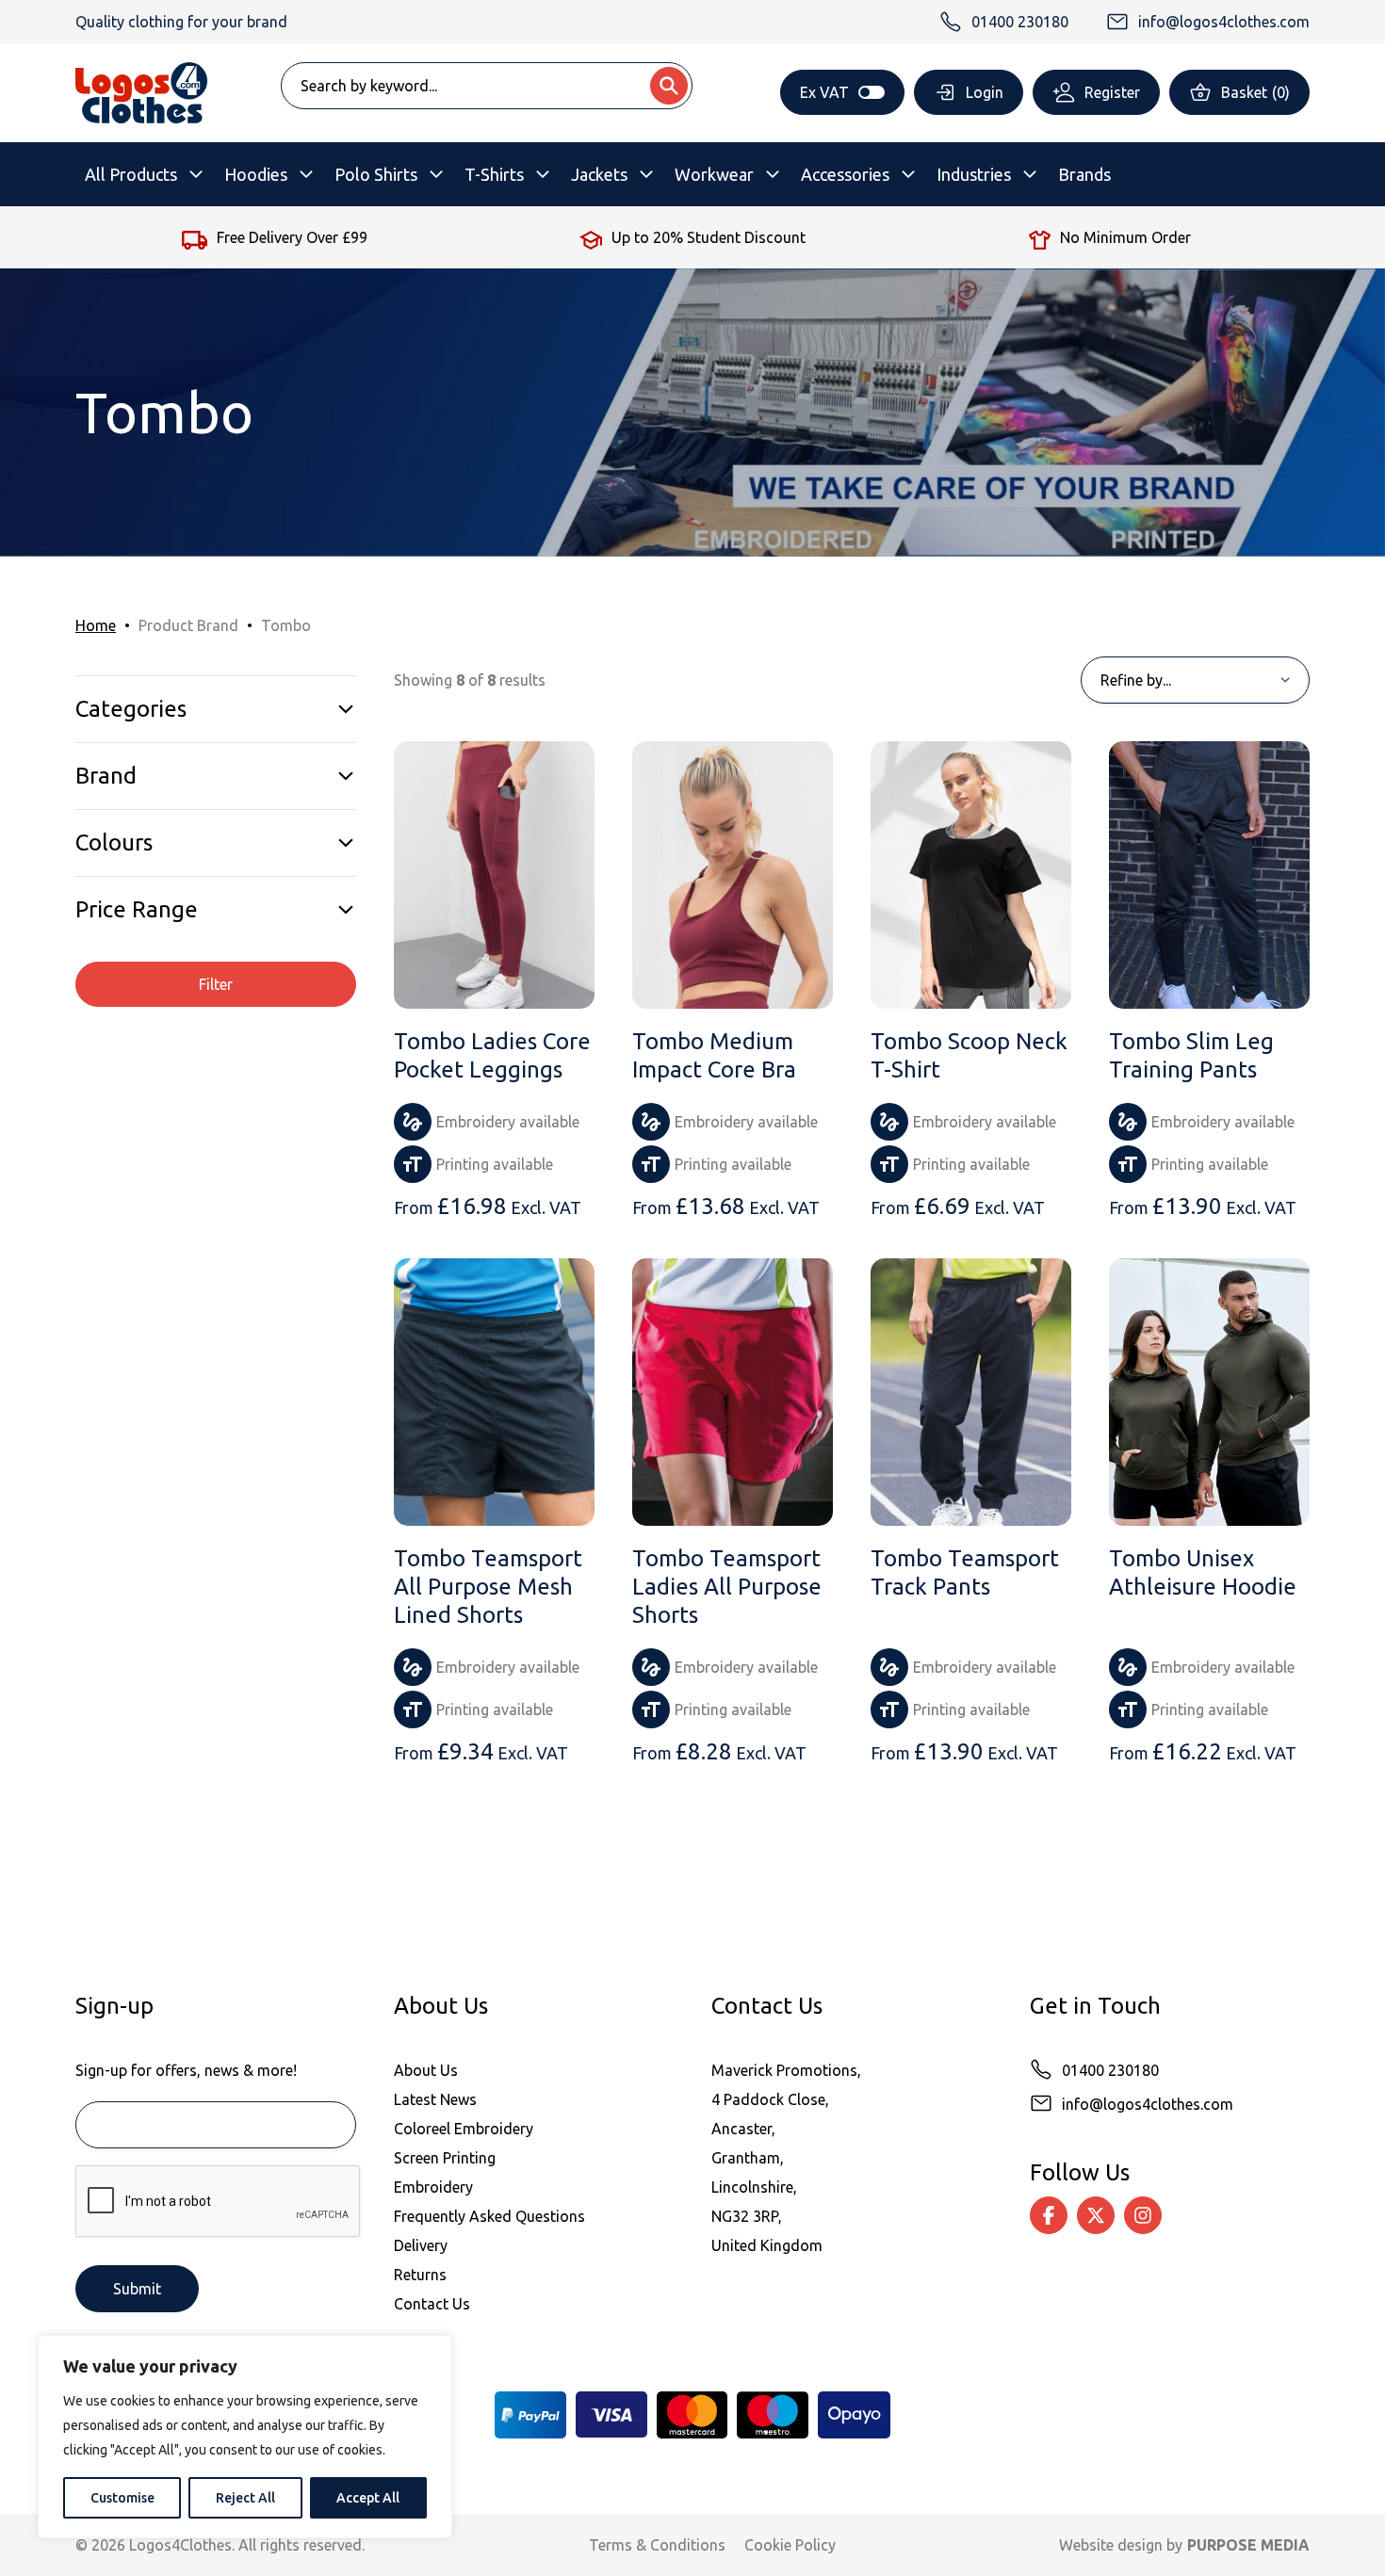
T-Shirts (494, 174)
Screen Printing (445, 2158)
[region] (245, 2437)
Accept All (368, 2498)
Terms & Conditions (657, 2545)
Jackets (599, 174)
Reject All (245, 2498)
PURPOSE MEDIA (1248, 2545)
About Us (426, 2070)
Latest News (435, 2099)
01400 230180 (1110, 2070)
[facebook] (1049, 2215)
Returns (420, 2275)
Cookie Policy (790, 2545)
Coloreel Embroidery (464, 2129)
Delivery (421, 2245)
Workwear (714, 174)
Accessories (845, 174)
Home (96, 625)
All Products (131, 174)
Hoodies (256, 174)
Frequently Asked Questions (489, 2216)
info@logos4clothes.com (1148, 2104)
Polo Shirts (376, 174)
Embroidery (433, 2187)
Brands (1084, 174)
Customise (122, 2498)
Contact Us (432, 2304)
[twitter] (1096, 2215)
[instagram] (1143, 2215)
